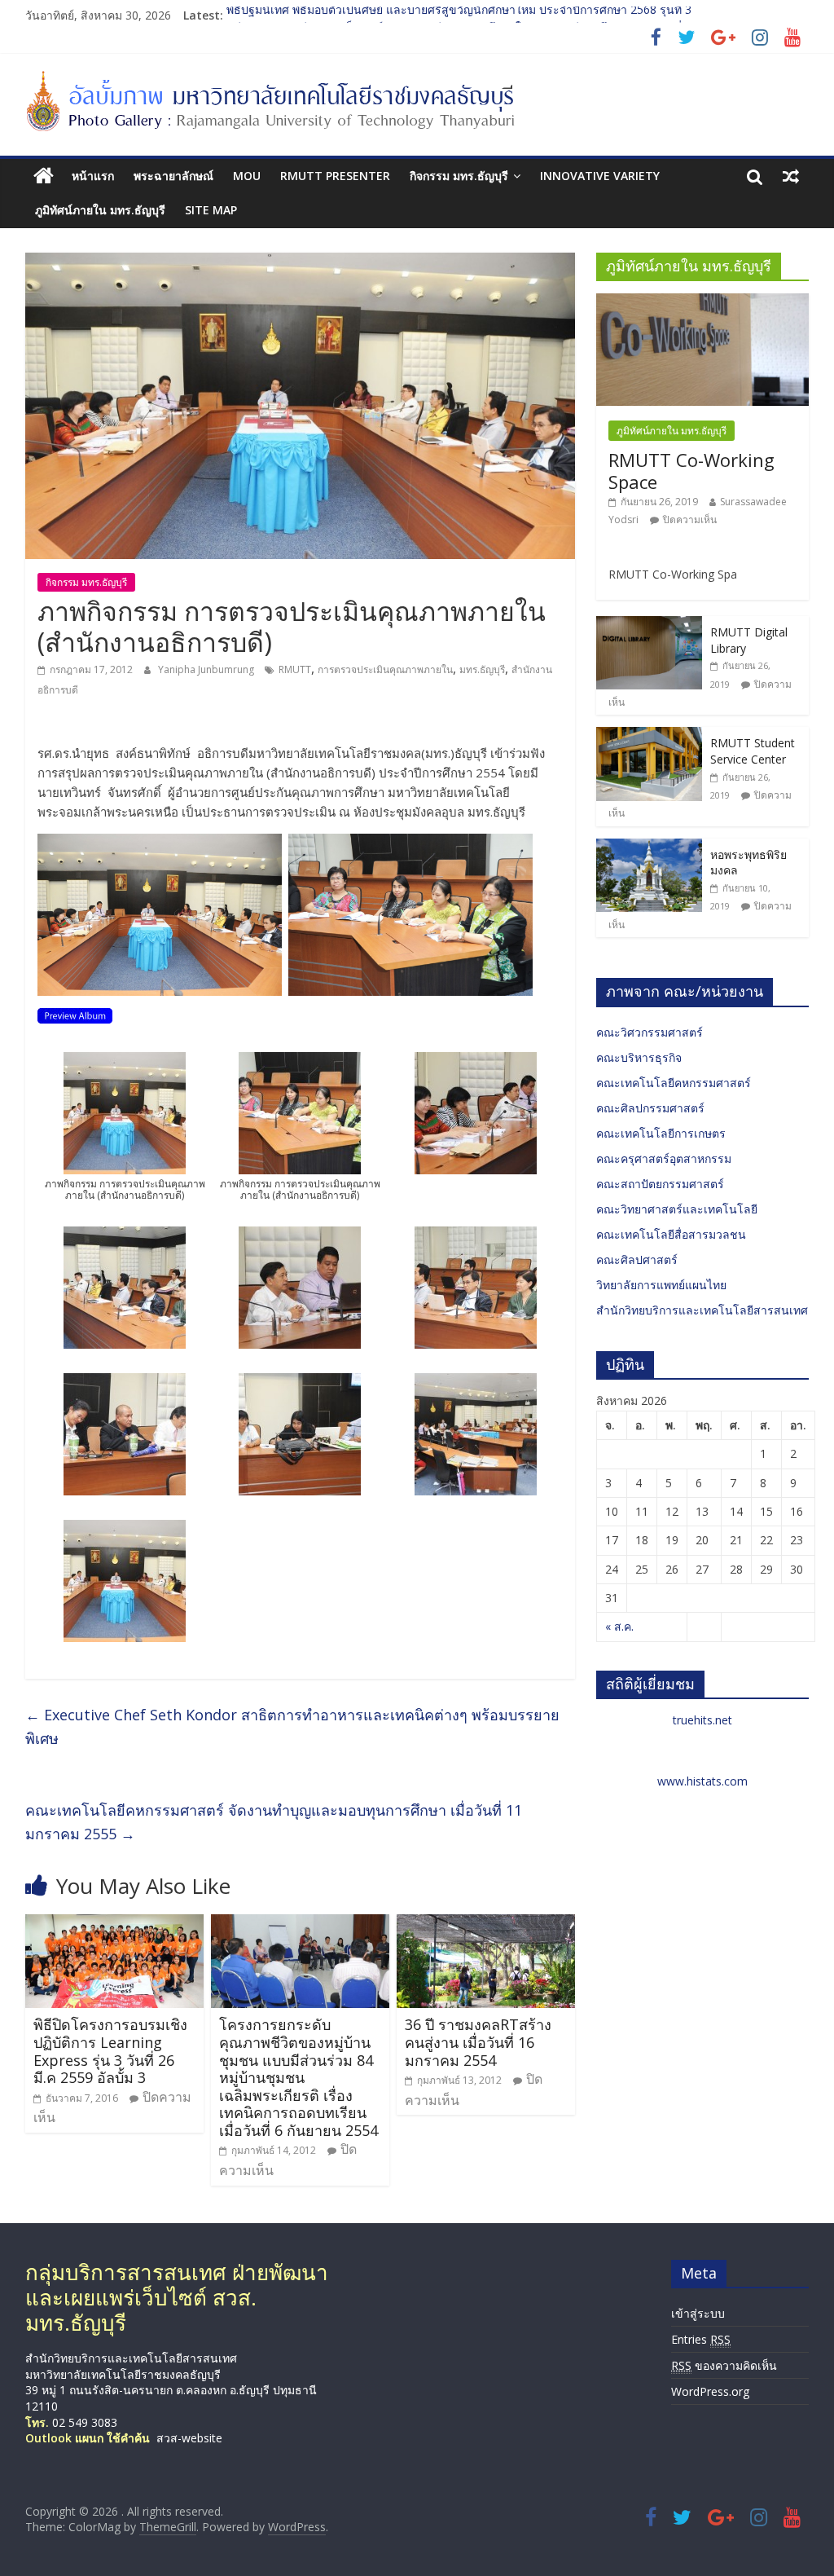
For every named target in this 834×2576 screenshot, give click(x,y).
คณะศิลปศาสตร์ (637, 1259)
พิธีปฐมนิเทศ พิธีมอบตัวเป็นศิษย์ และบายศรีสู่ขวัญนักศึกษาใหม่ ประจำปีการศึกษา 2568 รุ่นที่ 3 (459, 15)
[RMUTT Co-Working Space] (703, 302)
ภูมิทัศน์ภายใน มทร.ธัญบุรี (100, 210)
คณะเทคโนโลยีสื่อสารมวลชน (671, 1234)
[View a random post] (791, 176)
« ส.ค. (619, 1626)
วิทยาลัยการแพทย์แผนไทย (661, 1285)
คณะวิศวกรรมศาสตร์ (650, 1032)
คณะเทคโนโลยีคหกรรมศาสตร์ (674, 1083)
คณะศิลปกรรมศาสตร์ (650, 1108)
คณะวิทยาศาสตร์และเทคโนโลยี (677, 1209)
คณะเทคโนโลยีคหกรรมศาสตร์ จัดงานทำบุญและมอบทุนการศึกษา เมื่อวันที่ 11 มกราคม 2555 (274, 1822)
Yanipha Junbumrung (207, 669)
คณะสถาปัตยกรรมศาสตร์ (660, 1184)
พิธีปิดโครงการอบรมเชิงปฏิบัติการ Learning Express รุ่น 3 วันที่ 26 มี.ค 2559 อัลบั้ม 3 (110, 2051)
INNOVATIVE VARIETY (600, 176)
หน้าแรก (93, 176)
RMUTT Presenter (335, 176)
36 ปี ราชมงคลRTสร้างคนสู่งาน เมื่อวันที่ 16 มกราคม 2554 (478, 2042)
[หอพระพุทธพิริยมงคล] (649, 847)
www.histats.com (702, 1781)
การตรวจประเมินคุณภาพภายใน (385, 669)
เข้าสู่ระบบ (698, 2313)
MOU (247, 176)
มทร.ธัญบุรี (482, 669)
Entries (701, 2339)
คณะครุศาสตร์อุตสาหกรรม (664, 1158)
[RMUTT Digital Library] (649, 625)
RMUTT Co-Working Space (691, 470)
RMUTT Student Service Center (753, 751)
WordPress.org (710, 2391)
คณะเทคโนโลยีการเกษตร (661, 1133)
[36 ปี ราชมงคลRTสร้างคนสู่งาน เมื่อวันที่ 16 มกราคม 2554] (486, 1924)
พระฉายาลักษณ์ (173, 176)
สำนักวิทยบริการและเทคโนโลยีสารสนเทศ (702, 1310)
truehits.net (702, 1720)
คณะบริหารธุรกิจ (639, 1057)
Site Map (211, 210)
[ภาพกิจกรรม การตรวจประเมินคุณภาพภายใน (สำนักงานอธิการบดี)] (75, 1018)
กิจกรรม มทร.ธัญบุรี (459, 176)
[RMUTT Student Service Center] (649, 735)
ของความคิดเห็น (724, 2365)
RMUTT (295, 669)
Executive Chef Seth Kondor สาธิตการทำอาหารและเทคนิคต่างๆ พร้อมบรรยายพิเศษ (292, 1726)
